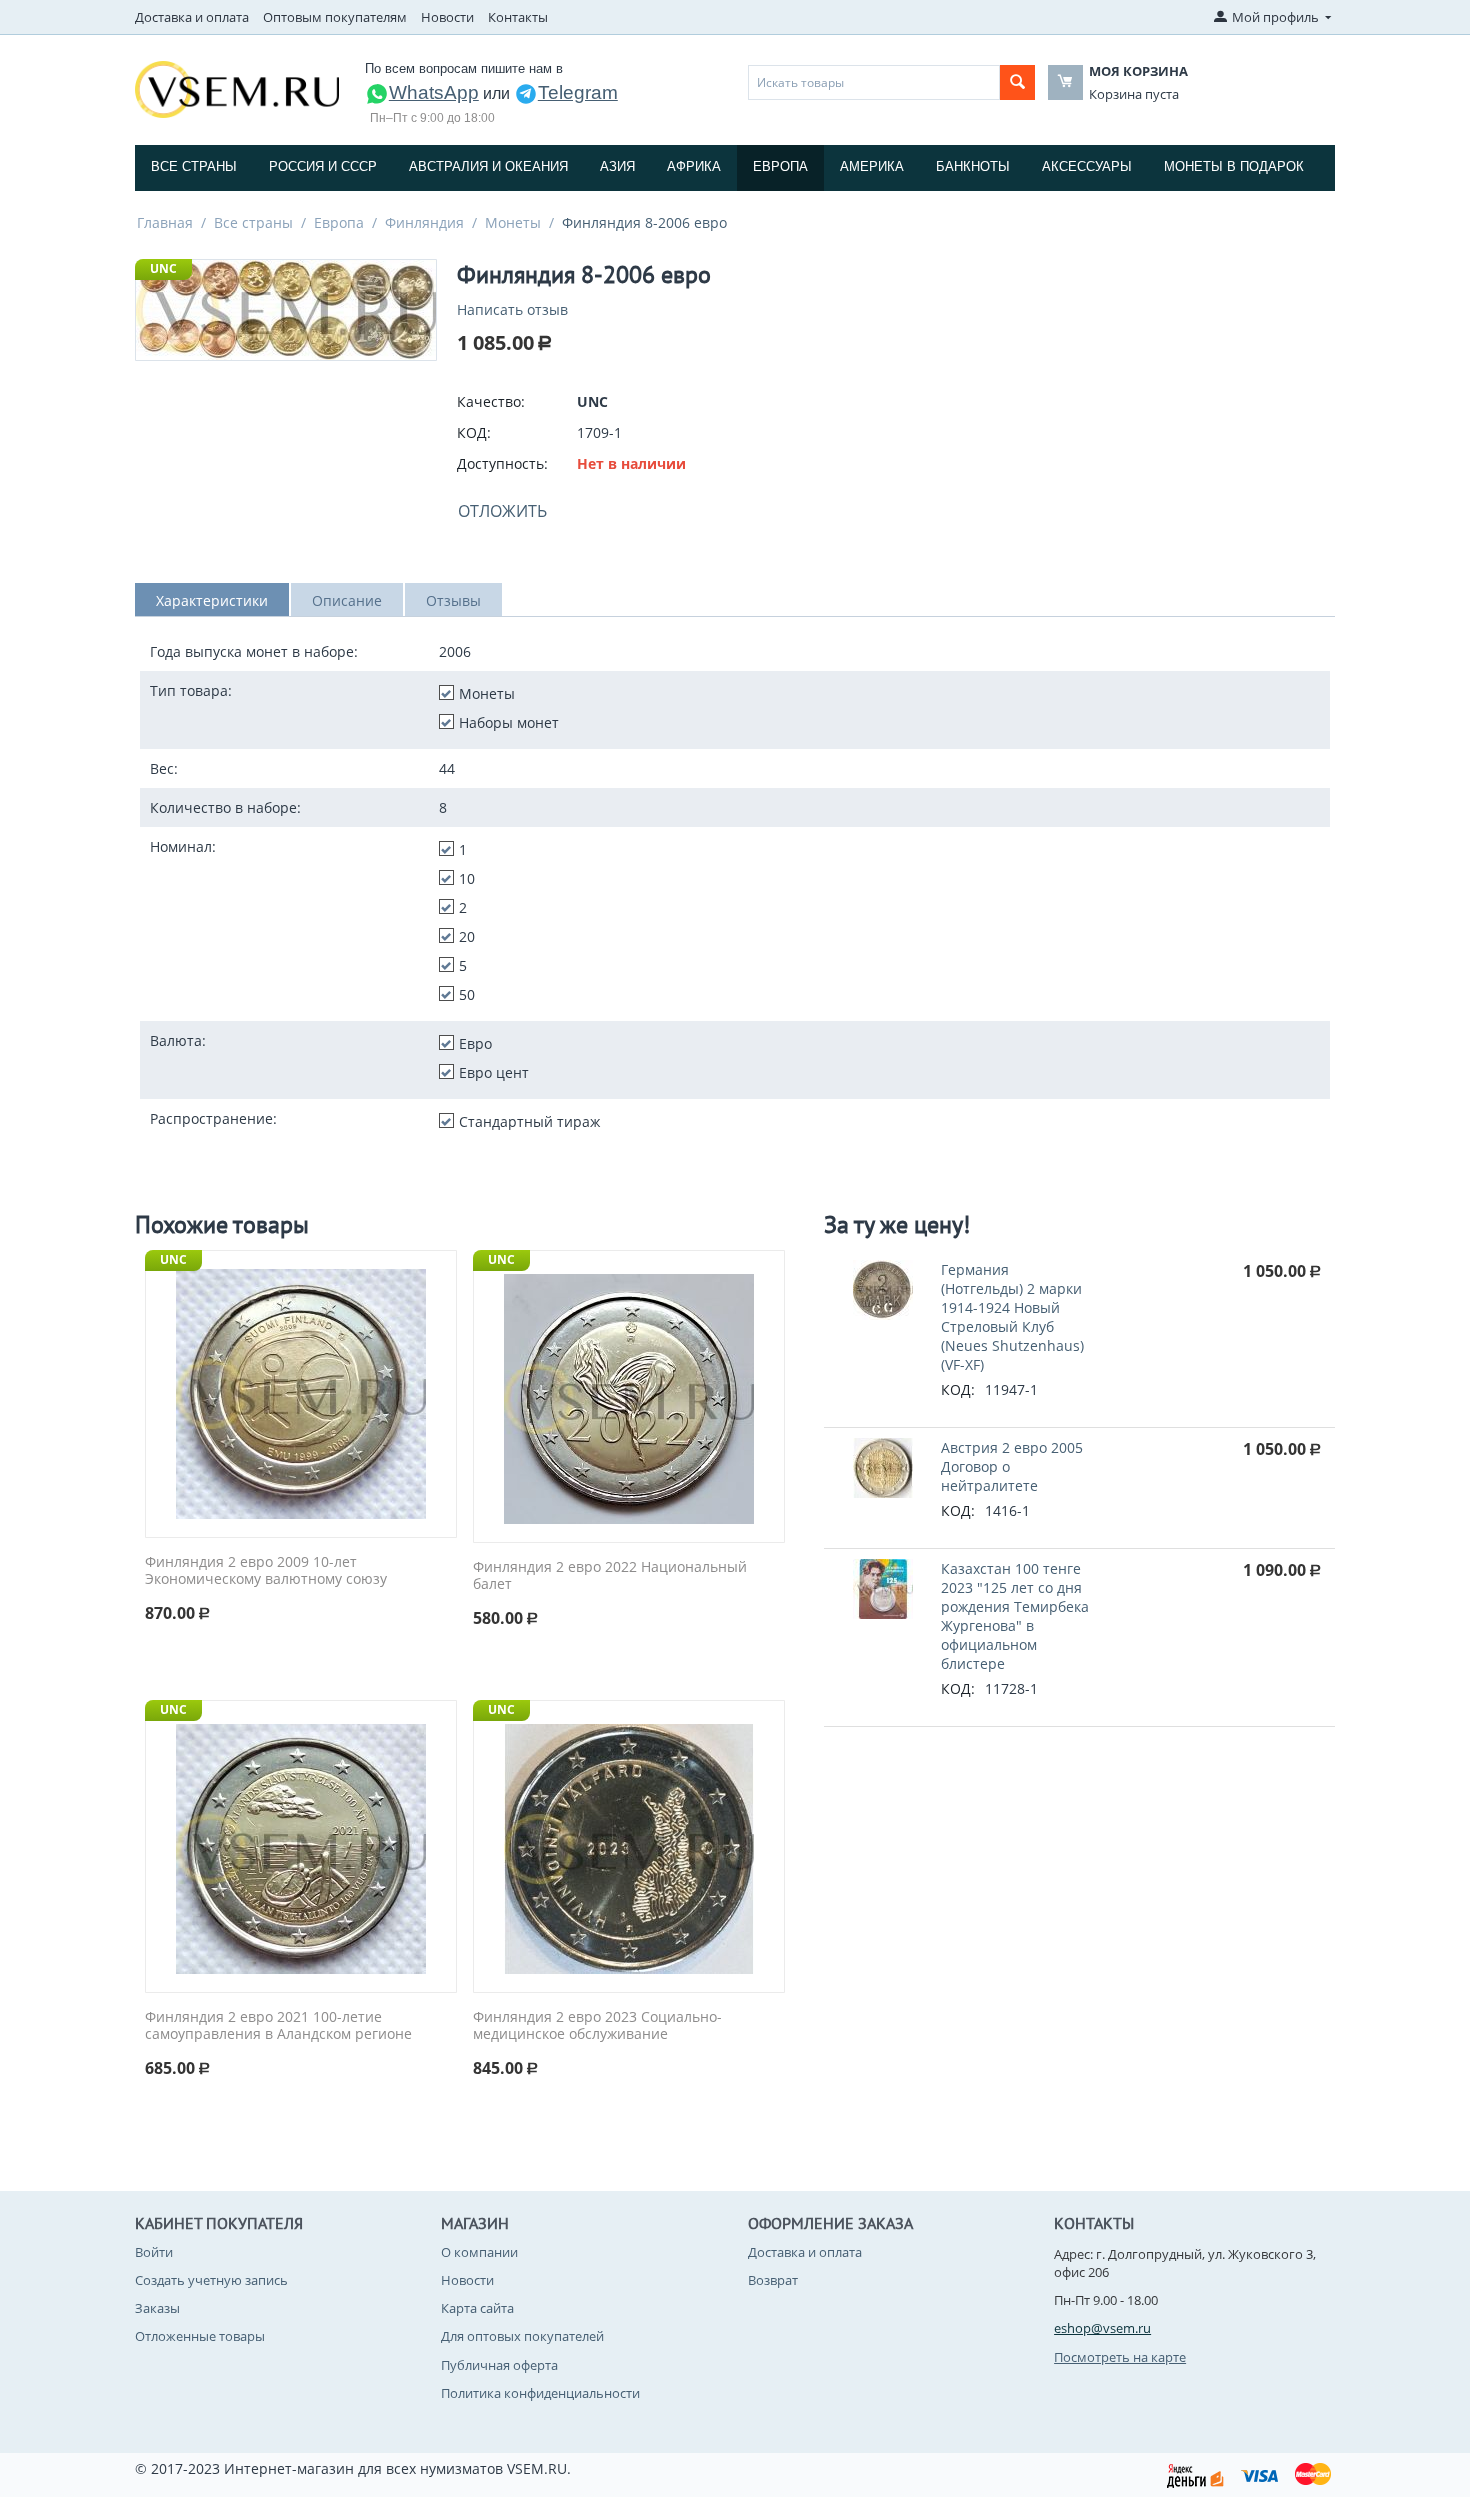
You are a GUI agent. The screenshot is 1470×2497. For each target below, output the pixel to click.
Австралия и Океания (488, 166)
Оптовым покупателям (335, 17)
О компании (479, 2252)
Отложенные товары (200, 2336)
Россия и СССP (323, 166)
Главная (165, 222)
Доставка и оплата (192, 17)
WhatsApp (434, 92)
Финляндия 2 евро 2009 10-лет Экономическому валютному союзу (266, 1571)
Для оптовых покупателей (522, 2336)
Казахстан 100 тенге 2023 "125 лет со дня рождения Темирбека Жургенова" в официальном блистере (1015, 1616)
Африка (694, 166)
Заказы (157, 2308)
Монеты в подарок (1234, 166)
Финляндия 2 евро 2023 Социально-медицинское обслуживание (597, 2026)
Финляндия (424, 222)
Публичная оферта (499, 2365)
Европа (780, 166)
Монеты (513, 222)
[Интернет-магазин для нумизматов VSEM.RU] (237, 88)
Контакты (518, 17)
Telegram (578, 92)
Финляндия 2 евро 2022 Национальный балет (610, 1576)
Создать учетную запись (211, 2280)
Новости (447, 17)
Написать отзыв (512, 309)
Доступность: (502, 463)
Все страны (194, 166)
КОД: (474, 432)
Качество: (491, 401)
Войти (154, 2252)
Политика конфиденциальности (540, 2393)
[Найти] (1017, 82)
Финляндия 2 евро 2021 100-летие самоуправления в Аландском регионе (278, 2026)
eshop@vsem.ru (1102, 2328)
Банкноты (973, 166)
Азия (617, 166)
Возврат (773, 2280)
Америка (872, 166)
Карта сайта (477, 2308)
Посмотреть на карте (1120, 2357)
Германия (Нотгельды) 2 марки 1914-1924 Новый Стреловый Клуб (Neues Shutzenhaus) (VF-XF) (1012, 1317)
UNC (163, 268)
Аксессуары (1087, 166)
